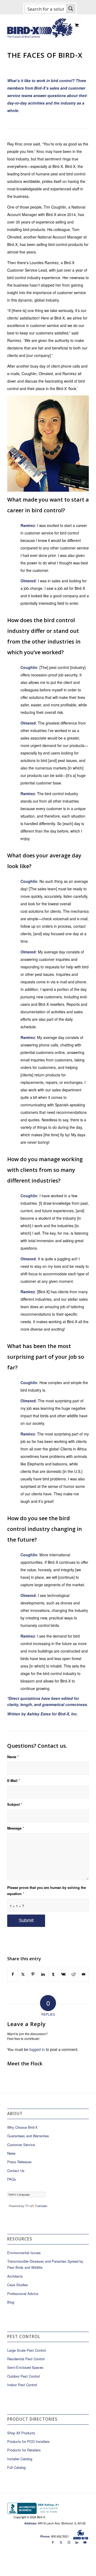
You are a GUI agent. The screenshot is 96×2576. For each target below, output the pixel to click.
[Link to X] (61, 2542)
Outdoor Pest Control (23, 2376)
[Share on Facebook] (13, 1974)
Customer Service (21, 2145)
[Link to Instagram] (69, 2542)
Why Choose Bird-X (22, 2127)
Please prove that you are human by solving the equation (47, 1891)
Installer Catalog (20, 2459)
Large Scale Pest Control (27, 2350)
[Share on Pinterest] (33, 1974)
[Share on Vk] (63, 1974)
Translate (41, 2206)
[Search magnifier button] (71, 9)
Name (13, 1757)
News (11, 2153)
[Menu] (65, 25)
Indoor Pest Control (22, 2385)
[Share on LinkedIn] (43, 1974)
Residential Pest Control (26, 2359)
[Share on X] (23, 1974)
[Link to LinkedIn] (77, 2542)
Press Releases (19, 2162)
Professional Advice (23, 2294)
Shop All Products (21, 2433)
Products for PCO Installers (29, 2441)
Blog (11, 2302)
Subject (15, 1804)
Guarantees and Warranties (28, 2136)
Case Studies (18, 2285)
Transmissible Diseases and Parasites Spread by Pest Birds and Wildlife (45, 2264)
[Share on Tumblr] (53, 1974)
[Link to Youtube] (85, 2542)
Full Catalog (16, 2467)
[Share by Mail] (84, 1974)
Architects (15, 2276)
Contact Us (16, 2171)
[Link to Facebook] (53, 2542)
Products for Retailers (24, 2450)
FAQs (12, 2179)
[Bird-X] (40, 26)
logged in (37, 2049)
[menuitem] (66, 25)
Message (16, 1828)
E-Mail (14, 1781)
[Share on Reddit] (73, 1974)
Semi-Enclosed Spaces (25, 2367)
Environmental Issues (24, 2253)
